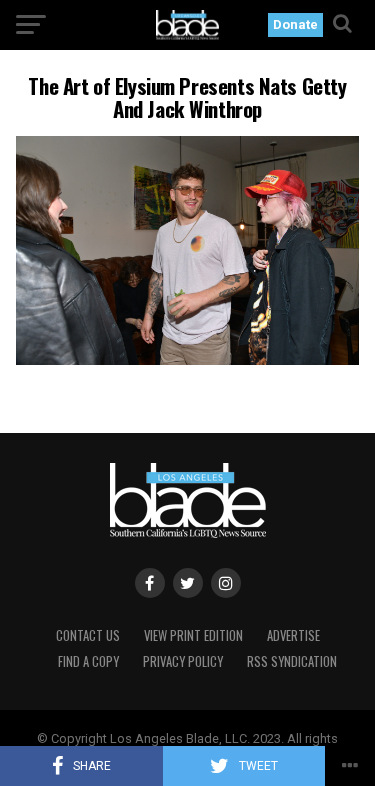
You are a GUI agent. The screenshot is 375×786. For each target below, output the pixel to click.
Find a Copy (88, 661)
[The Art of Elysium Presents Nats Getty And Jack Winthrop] (188, 359)
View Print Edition (193, 635)
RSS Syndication (292, 661)
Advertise (293, 635)
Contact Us (88, 635)
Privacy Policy (183, 661)
